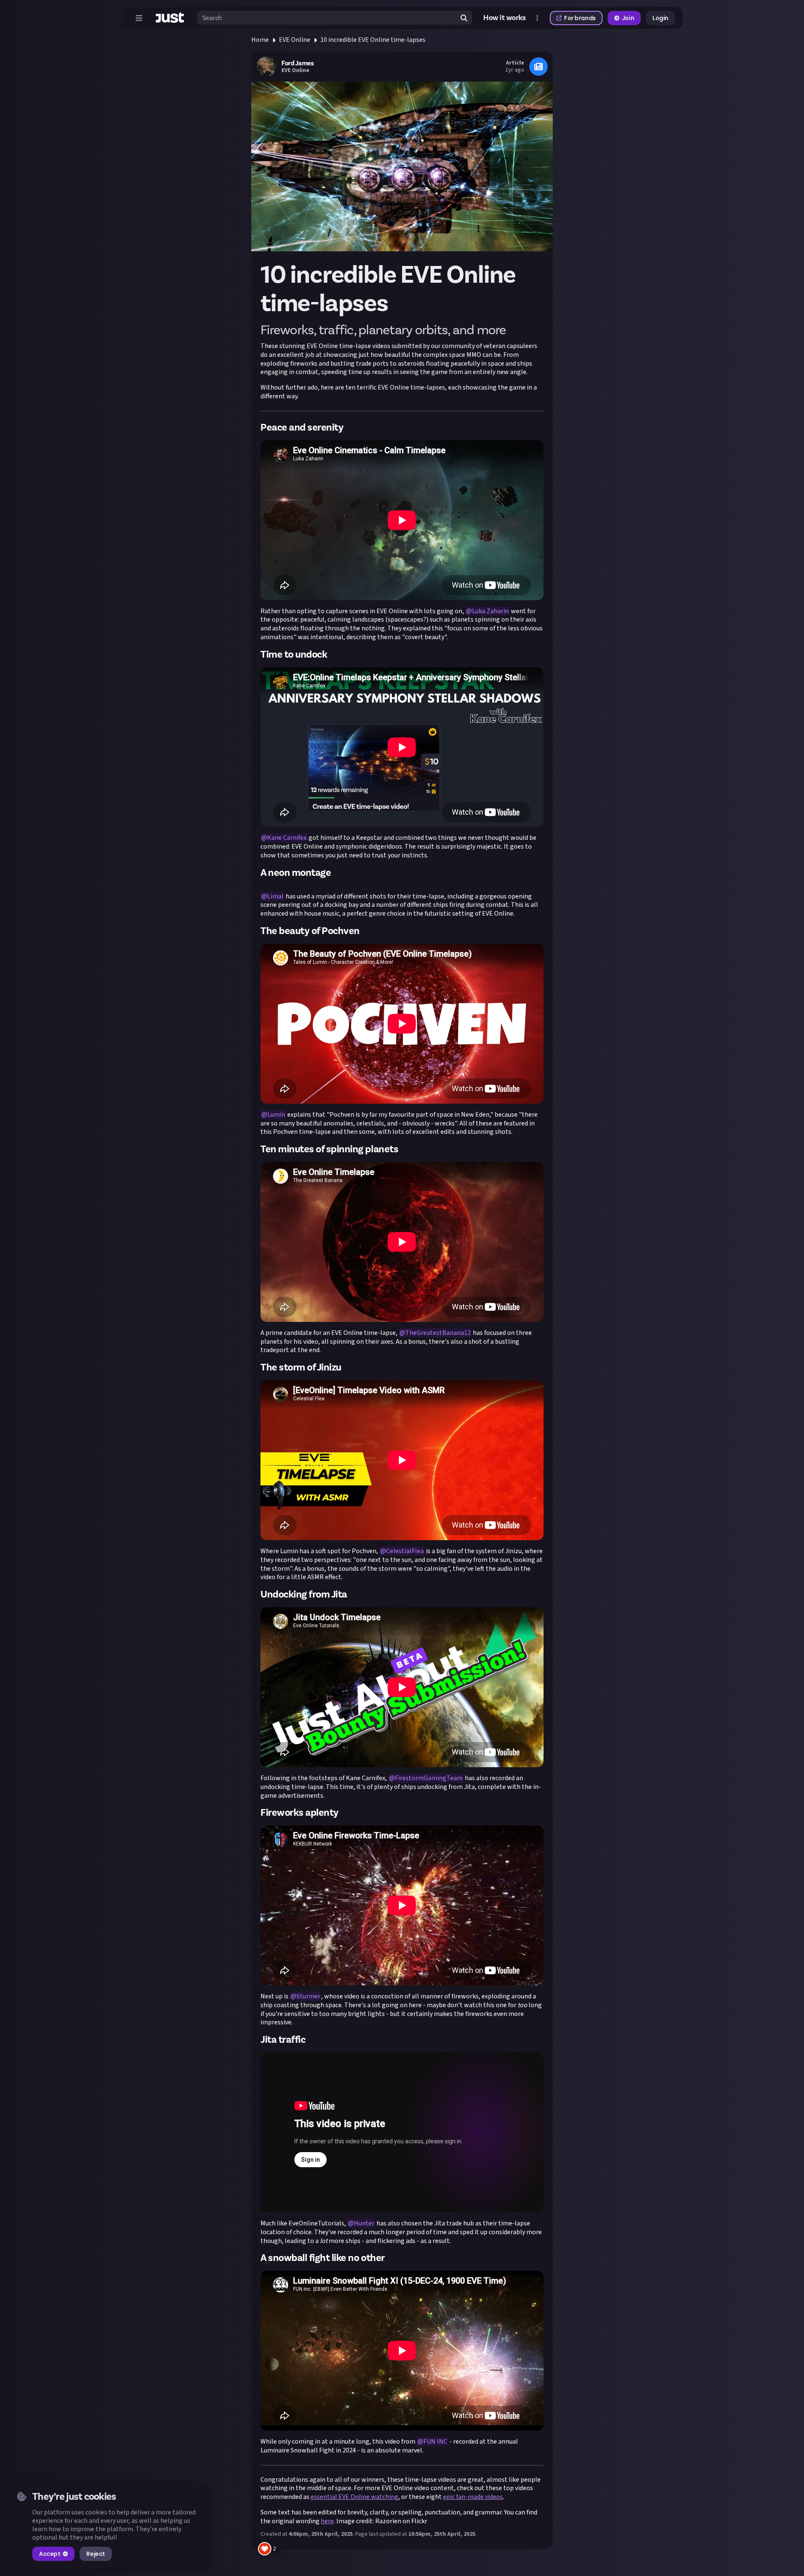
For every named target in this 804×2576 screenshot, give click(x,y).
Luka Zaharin (490, 611)
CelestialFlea (405, 1551)
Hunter (364, 2223)
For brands (580, 18)
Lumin (276, 1115)
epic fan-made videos (473, 2497)
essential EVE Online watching (354, 2497)
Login (660, 18)
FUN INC (435, 2442)
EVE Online (295, 40)
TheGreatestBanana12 (438, 1333)
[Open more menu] (537, 18)
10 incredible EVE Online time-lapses (373, 40)
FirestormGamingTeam (429, 1778)
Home (260, 40)
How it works (505, 18)
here (327, 2521)
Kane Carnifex (287, 838)
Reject (95, 2554)
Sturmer (308, 1996)
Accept (50, 2554)
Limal (275, 896)
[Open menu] (139, 18)
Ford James (298, 63)
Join (628, 18)
